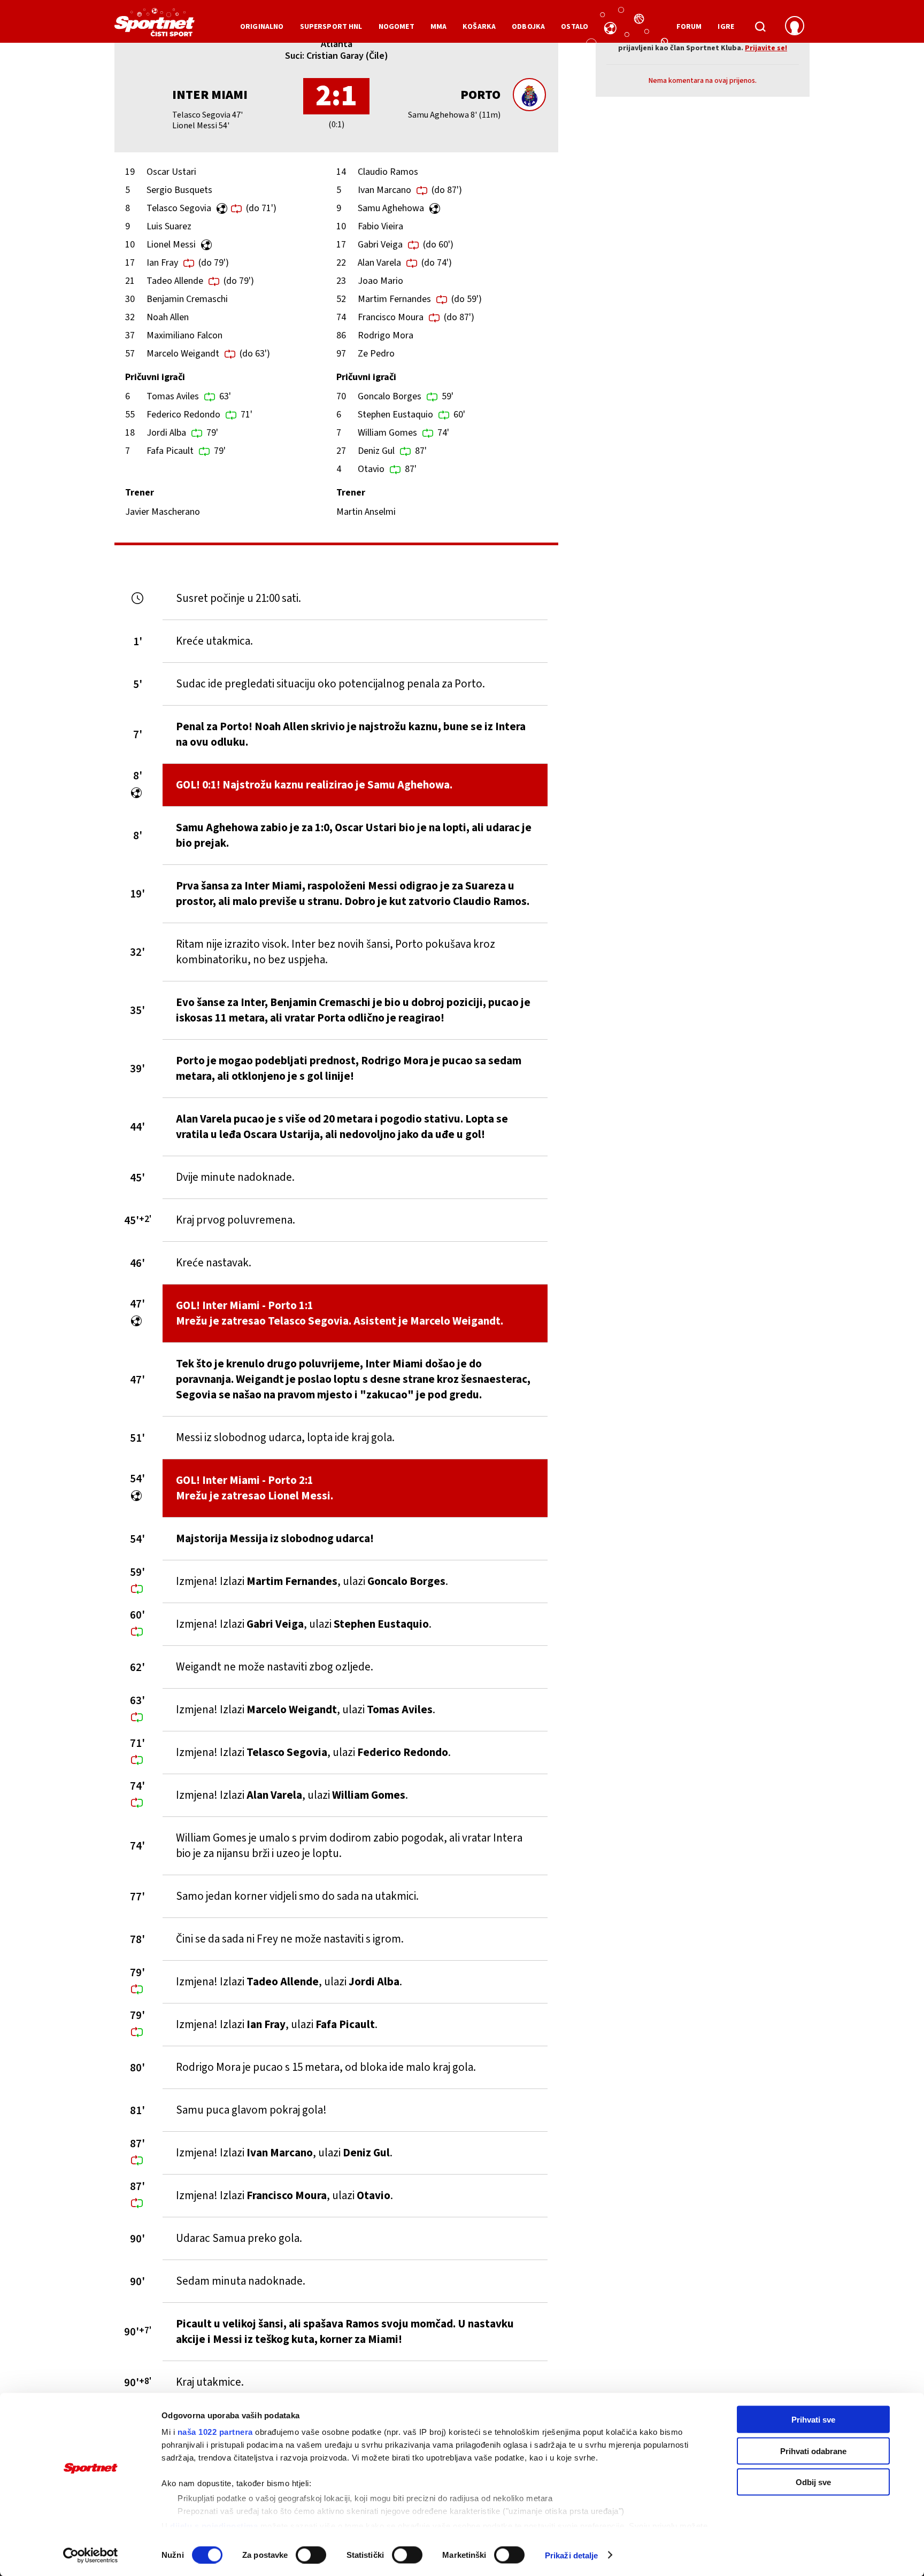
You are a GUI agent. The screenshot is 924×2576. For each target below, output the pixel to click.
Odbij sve (813, 2482)
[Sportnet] (155, 26)
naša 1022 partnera (215, 2432)
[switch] (311, 2555)
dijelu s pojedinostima (214, 2525)
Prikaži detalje (572, 2555)
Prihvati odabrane (813, 2451)
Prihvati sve (813, 2420)
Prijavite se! (766, 48)
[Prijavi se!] (795, 27)
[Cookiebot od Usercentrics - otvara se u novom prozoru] (91, 2555)
